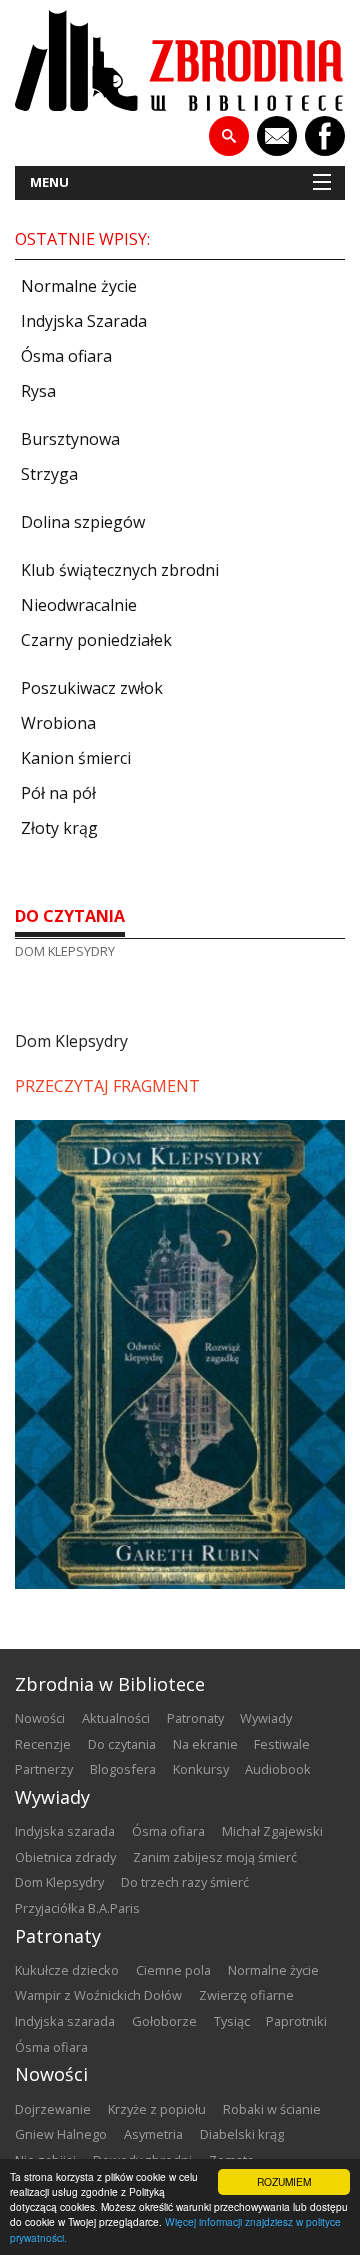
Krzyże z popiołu (157, 2109)
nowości (40, 1718)
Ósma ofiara (168, 1831)
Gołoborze (164, 2021)
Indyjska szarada (65, 1831)
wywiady (266, 1718)
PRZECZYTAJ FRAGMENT (107, 1086)
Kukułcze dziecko (67, 1970)
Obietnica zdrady (65, 1857)
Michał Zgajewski (272, 1831)
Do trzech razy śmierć (185, 1882)
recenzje (43, 1744)
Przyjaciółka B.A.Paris (77, 1908)
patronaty (195, 1718)
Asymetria (153, 2134)
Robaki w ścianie (272, 2109)
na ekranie (205, 1744)
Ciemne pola (173, 1970)
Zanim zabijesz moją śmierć (215, 1857)
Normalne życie (273, 1970)
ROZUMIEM (284, 2181)
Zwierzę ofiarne (246, 1995)
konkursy (201, 1769)
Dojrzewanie (53, 2109)
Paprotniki (296, 2021)
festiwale (282, 1744)
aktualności (116, 1718)
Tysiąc (232, 2021)
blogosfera (123, 1769)
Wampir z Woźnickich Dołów (98, 1995)
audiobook (278, 1769)
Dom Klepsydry (59, 1882)
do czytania (70, 916)
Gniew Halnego (61, 2134)
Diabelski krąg (242, 2134)
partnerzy (44, 1769)
